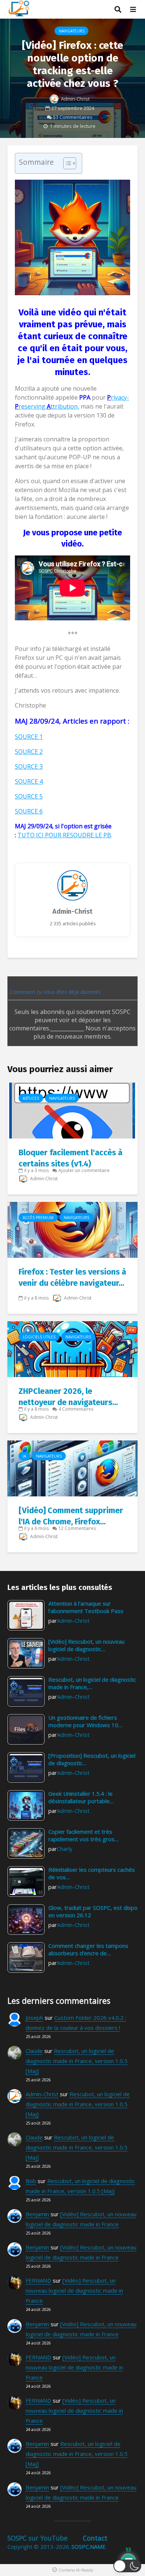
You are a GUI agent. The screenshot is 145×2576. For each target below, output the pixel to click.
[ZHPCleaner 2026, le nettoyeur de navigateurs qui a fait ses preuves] (72, 1348)
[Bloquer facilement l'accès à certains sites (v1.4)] (72, 1110)
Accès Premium (38, 1218)
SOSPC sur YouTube (38, 2538)
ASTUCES (31, 1098)
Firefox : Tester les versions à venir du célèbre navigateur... (72, 1277)
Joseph (34, 2018)
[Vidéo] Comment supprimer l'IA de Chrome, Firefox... (71, 1516)
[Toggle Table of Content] (66, 163)
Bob (31, 2181)
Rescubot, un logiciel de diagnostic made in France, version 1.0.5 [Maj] (77, 2061)
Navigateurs (72, 31)
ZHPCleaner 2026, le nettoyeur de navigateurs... (68, 1397)
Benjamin (37, 2214)
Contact (95, 2538)
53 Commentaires (73, 117)
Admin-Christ (75, 99)
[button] (127, 2566)
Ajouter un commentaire (84, 1170)
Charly (65, 1849)
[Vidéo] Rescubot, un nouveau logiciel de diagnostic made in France (74, 2290)
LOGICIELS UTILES (39, 1337)
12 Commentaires (77, 1528)
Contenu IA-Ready (76, 2570)
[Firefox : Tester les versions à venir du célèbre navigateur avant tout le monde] (72, 1229)
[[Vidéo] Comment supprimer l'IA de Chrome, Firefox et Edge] (72, 1468)
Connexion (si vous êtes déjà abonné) (54, 992)
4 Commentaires (76, 1409)
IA (24, 1456)
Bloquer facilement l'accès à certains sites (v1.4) (70, 1158)
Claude (34, 2051)
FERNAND (38, 2280)
